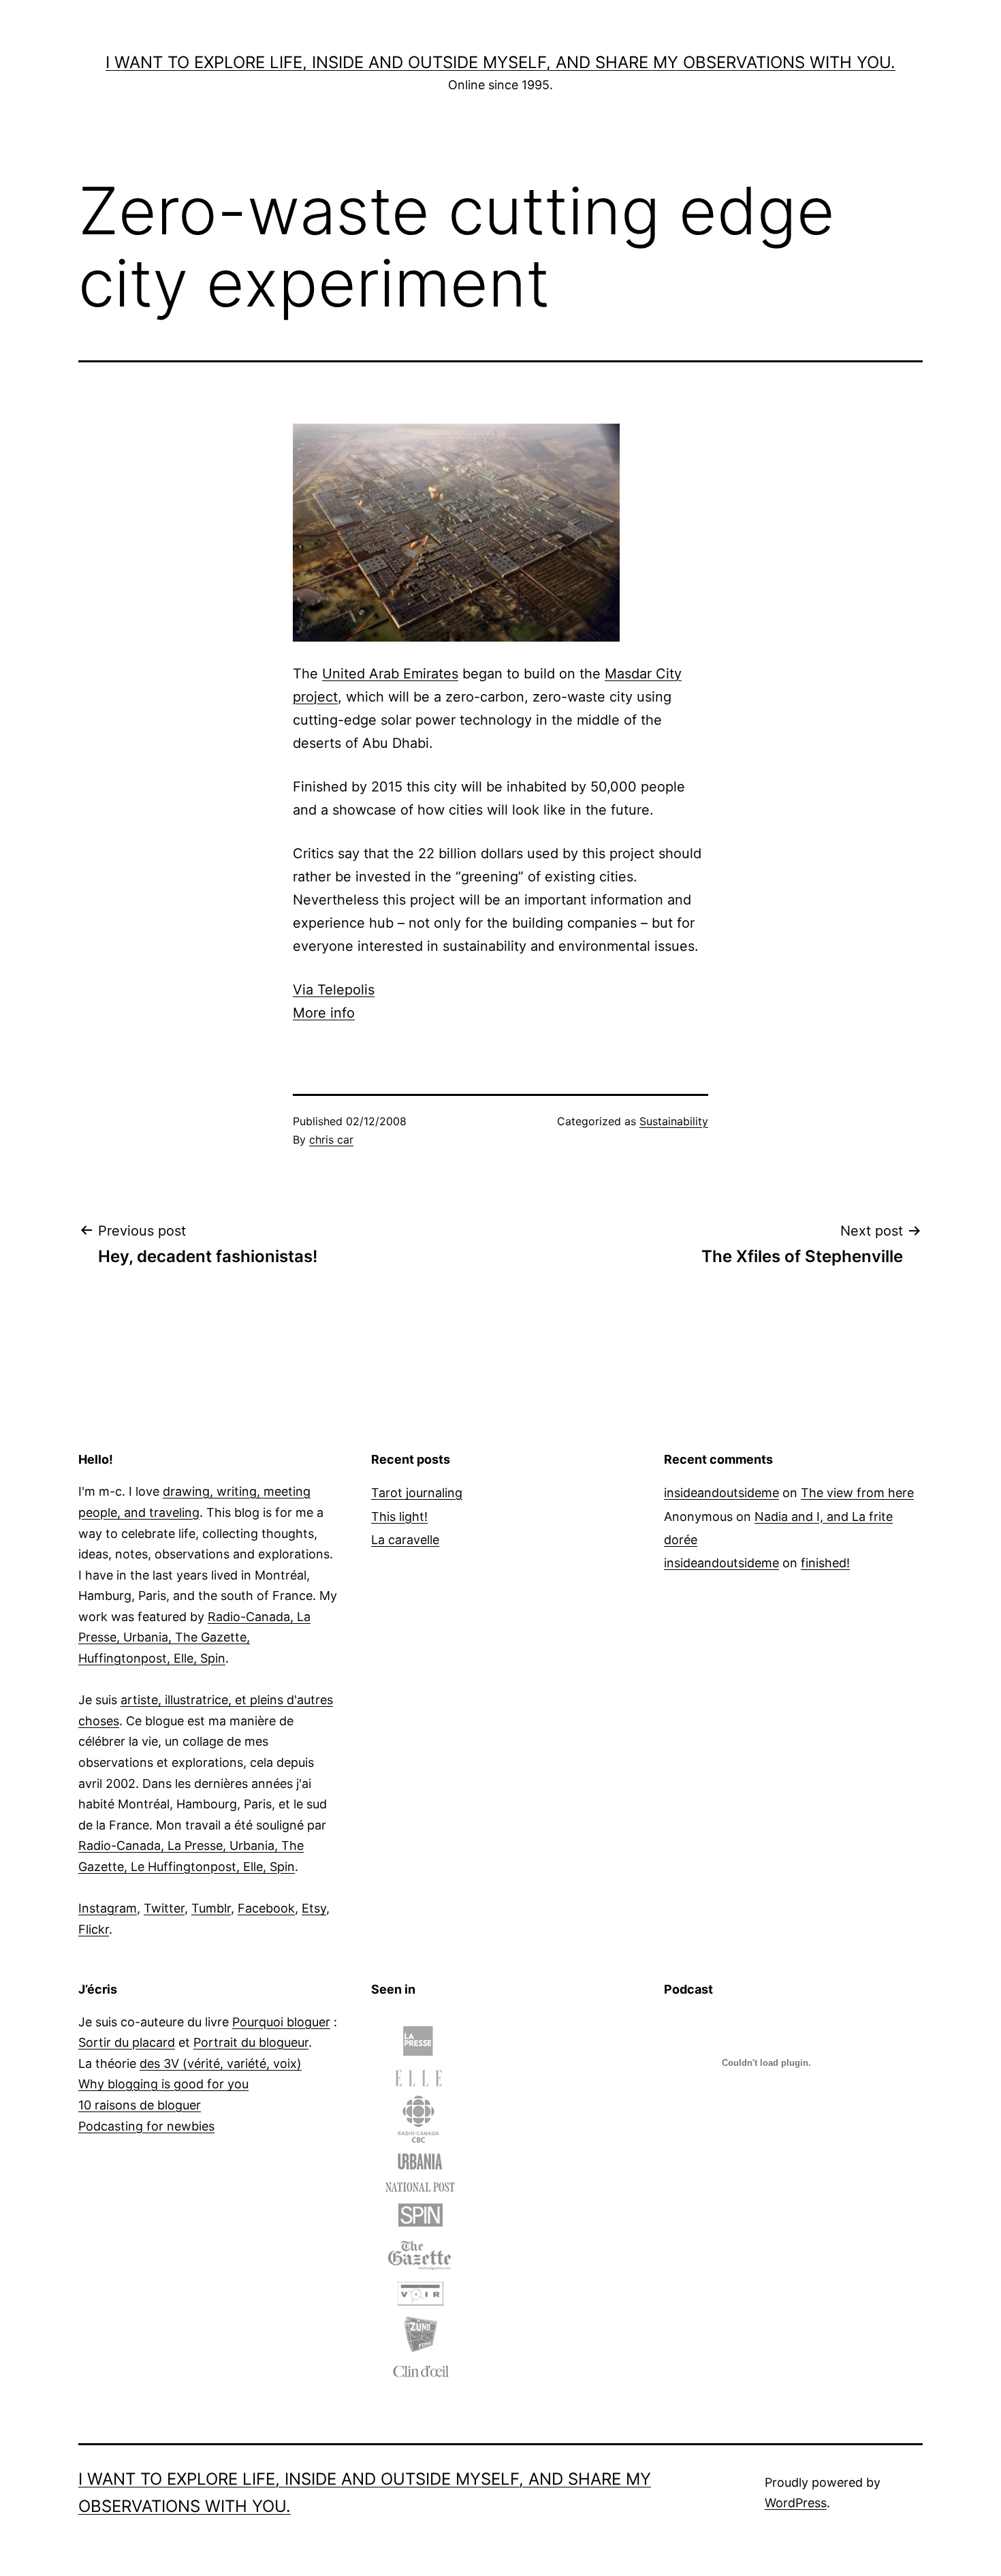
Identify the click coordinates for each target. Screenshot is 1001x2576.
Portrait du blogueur (251, 2042)
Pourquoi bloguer (281, 2022)
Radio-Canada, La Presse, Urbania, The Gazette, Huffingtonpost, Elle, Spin (194, 1637)
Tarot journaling (417, 1493)
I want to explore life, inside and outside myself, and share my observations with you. (500, 62)
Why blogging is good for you (163, 2084)
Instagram (108, 1908)
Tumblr (211, 1908)
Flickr (94, 1929)
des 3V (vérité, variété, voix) (221, 2063)
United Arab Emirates (390, 674)
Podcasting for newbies (146, 2126)
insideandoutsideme (721, 1493)
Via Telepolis (334, 990)
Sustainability (674, 1121)
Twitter (164, 1908)
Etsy (314, 1908)
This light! (399, 1517)
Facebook (266, 1908)
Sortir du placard (127, 2042)
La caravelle (405, 1540)
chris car (331, 1140)
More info (324, 1013)
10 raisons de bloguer (140, 2105)
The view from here (857, 1493)
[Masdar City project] (456, 531)
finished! (825, 1563)
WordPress (796, 2503)
